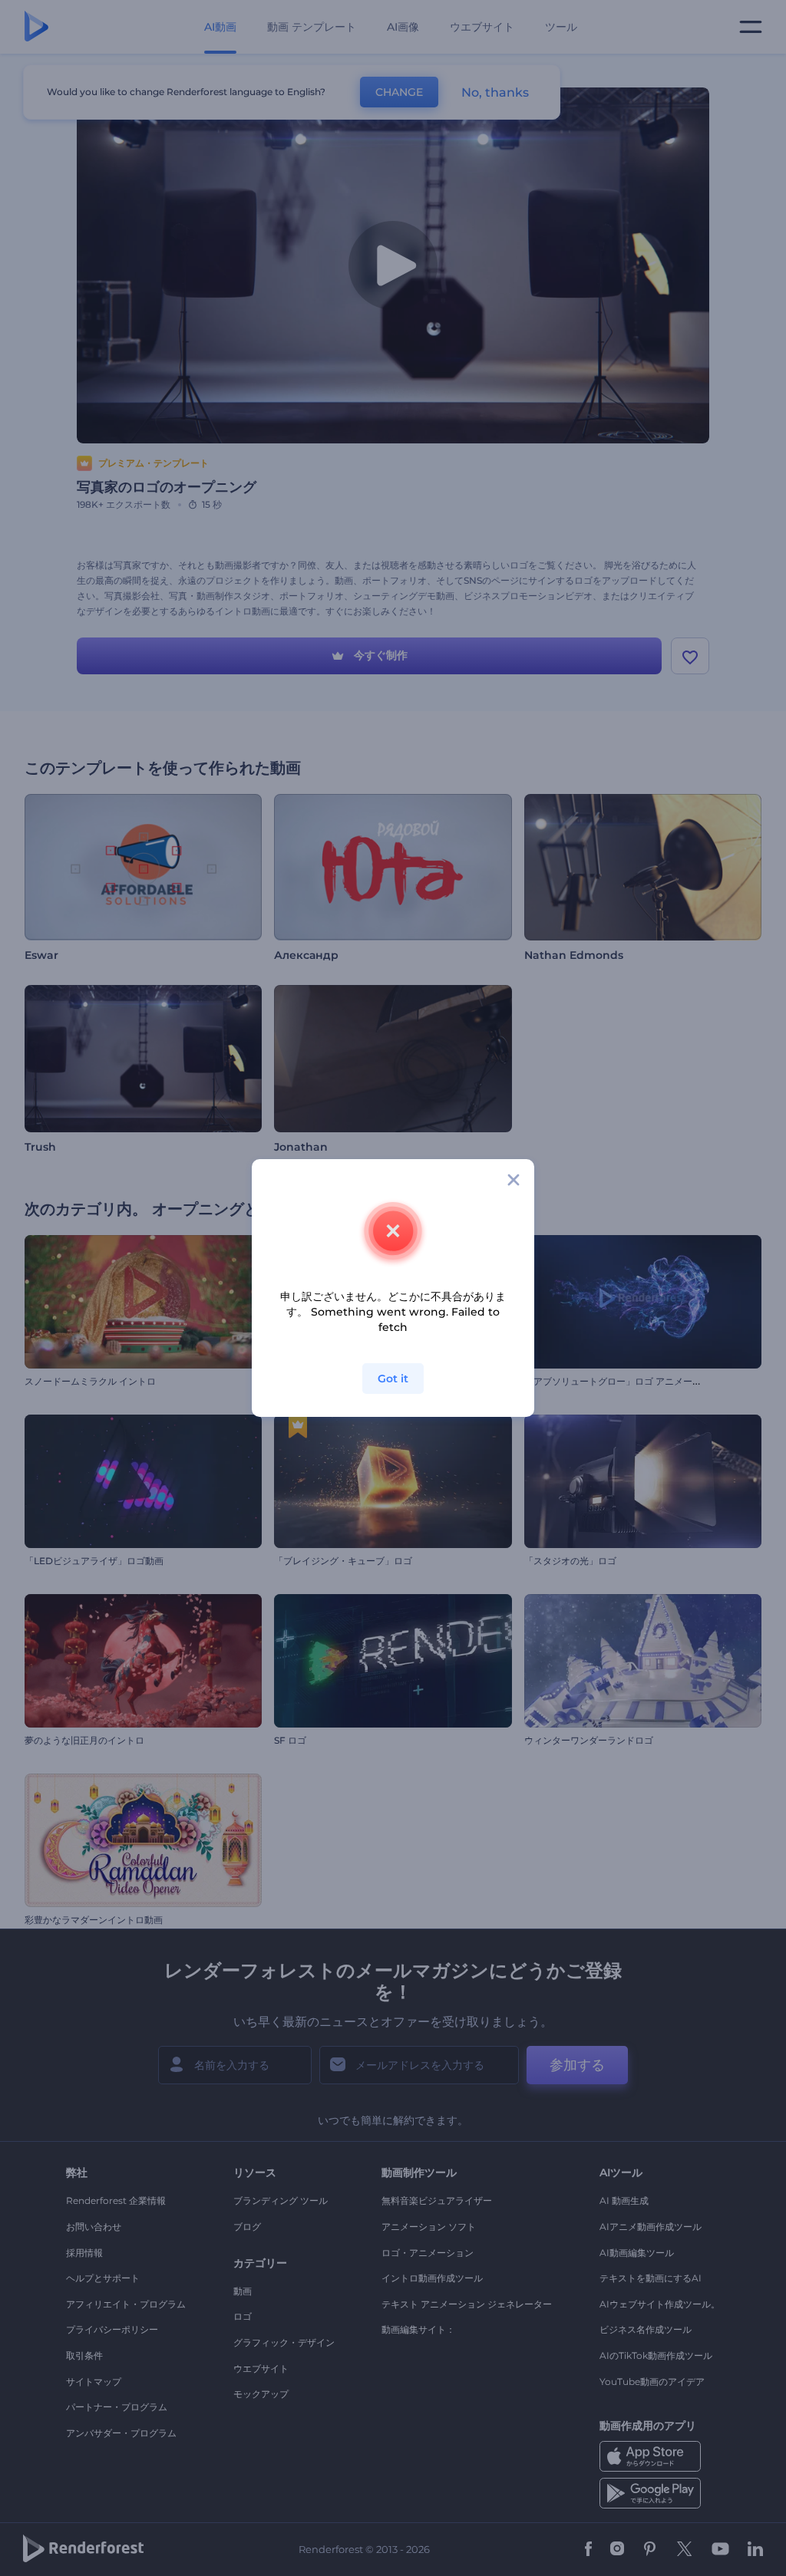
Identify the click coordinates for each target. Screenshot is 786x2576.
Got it (393, 1379)
